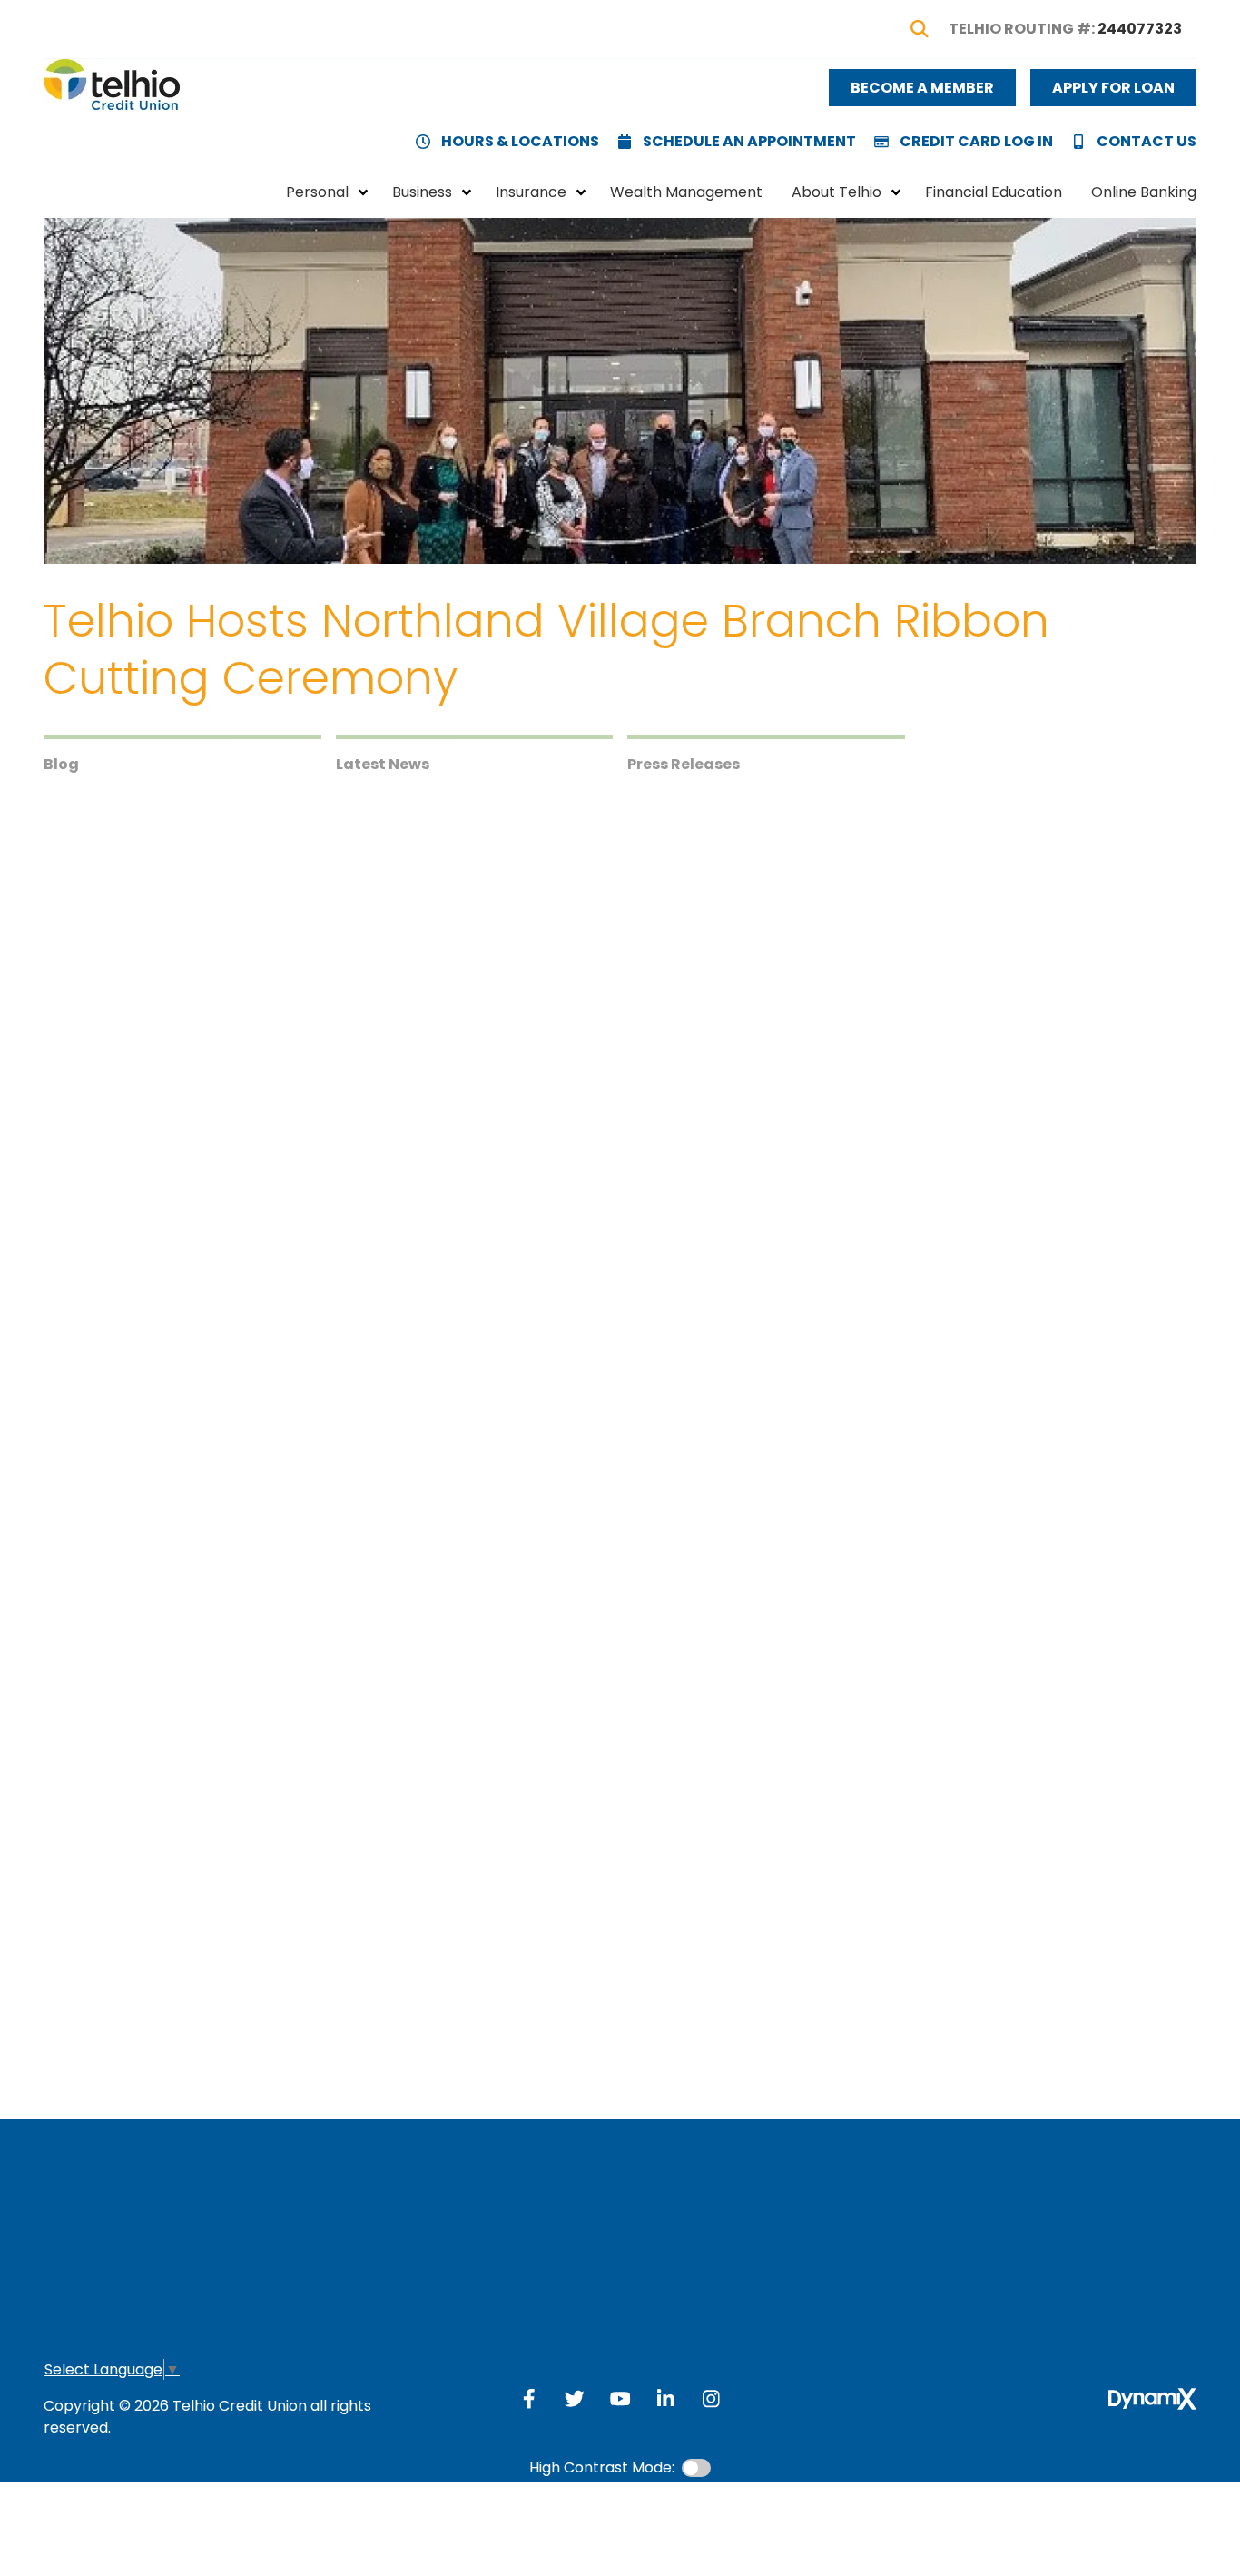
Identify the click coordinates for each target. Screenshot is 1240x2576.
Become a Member (922, 88)
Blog (61, 764)
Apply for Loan (1113, 88)
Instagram (711, 2399)
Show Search (920, 29)
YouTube (620, 2399)
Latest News (383, 764)
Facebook (62, 884)
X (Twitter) (575, 2399)
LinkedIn (62, 957)
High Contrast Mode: (602, 2467)
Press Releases (684, 764)
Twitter (62, 921)
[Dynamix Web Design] (1152, 2399)
